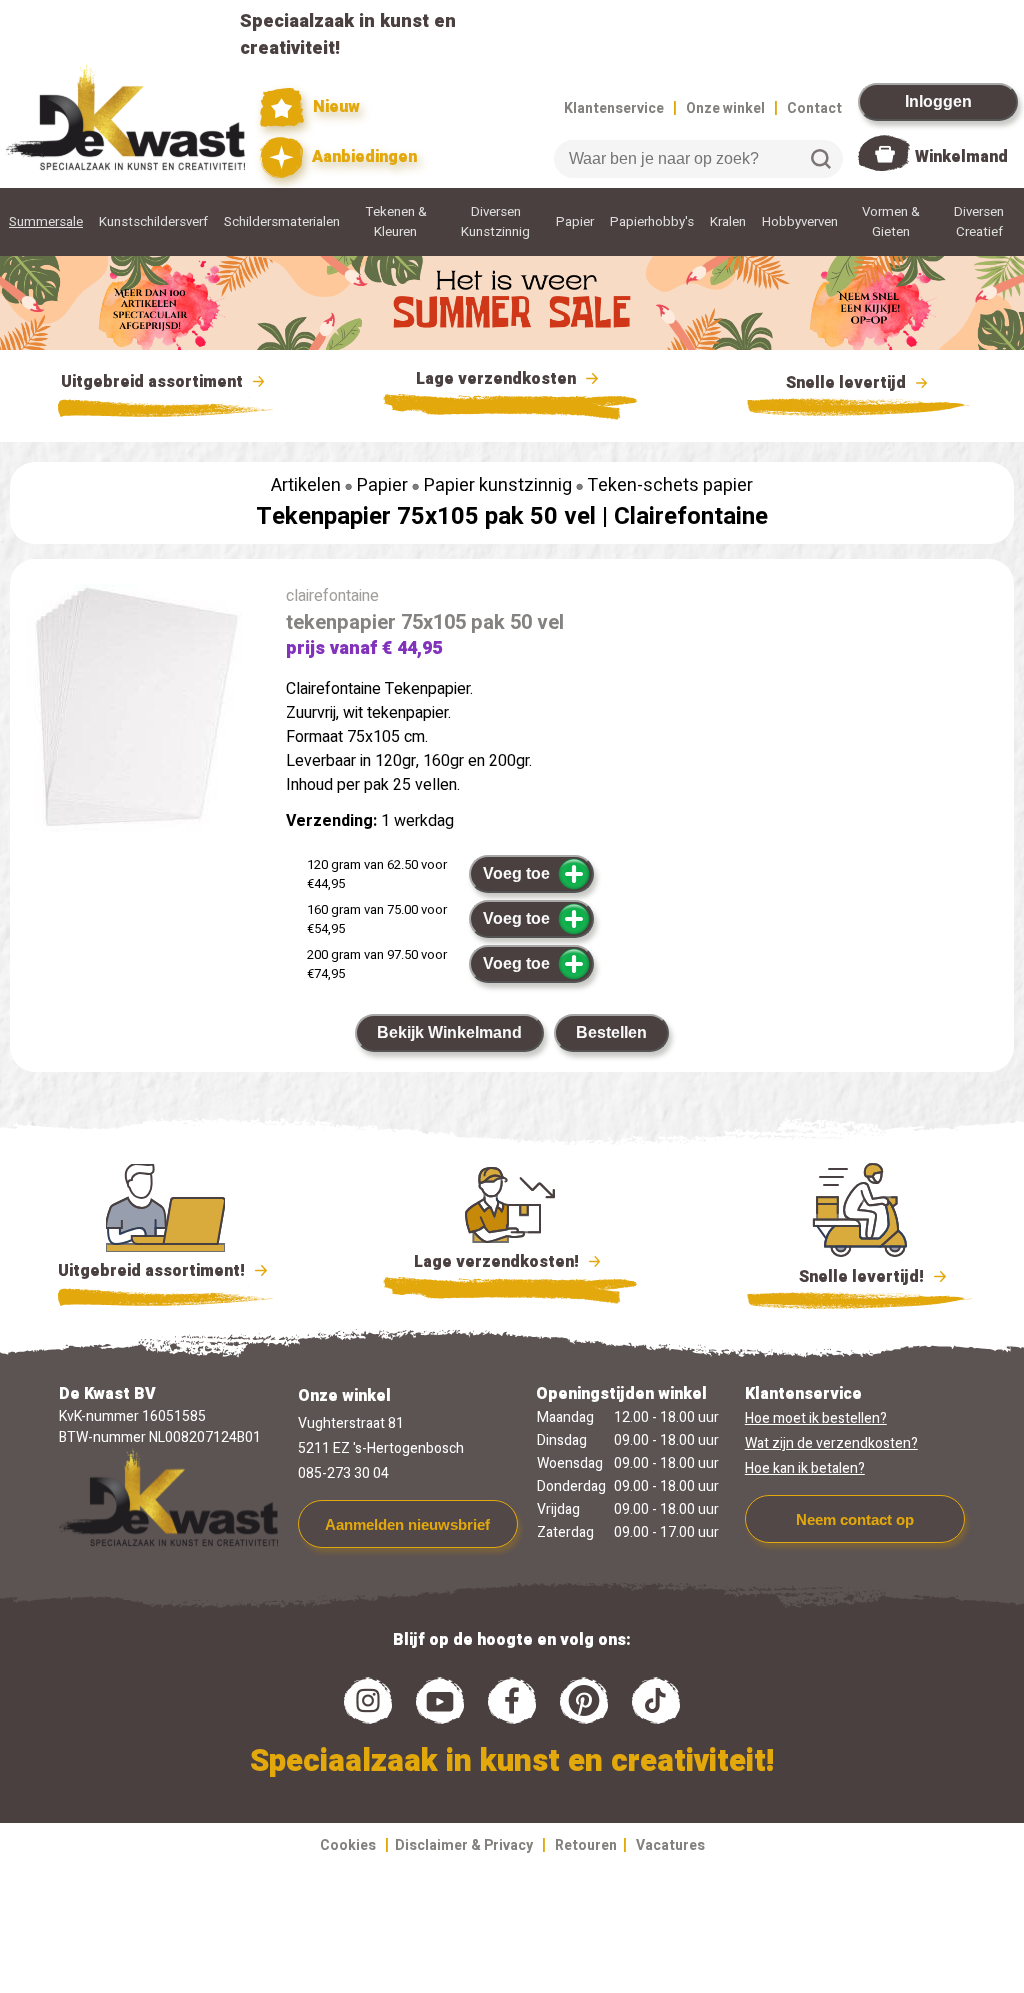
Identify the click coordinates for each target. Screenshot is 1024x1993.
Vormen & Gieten (891, 222)
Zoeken (821, 159)
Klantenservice (614, 108)
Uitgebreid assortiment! (153, 1271)
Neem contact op (855, 1519)
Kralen (728, 222)
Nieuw (334, 107)
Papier (575, 222)
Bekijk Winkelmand (449, 1032)
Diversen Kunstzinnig (495, 222)
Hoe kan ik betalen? (805, 1468)
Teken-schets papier (670, 485)
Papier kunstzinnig (498, 485)
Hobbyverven (800, 222)
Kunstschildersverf (153, 222)
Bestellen (611, 1032)
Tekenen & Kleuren (396, 222)
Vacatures (670, 1845)
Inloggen (938, 101)
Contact (814, 108)
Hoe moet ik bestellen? (816, 1418)
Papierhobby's (652, 222)
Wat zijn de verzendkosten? (831, 1443)
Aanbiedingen (362, 157)
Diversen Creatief (979, 222)
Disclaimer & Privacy (464, 1845)
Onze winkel (725, 108)
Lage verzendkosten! (498, 1262)
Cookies (348, 1845)
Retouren (586, 1845)
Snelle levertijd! (847, 1277)
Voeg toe (516, 873)
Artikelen (306, 485)
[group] (138, 716)
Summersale (46, 222)
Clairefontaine (691, 516)
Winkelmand (961, 157)
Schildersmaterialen (282, 222)
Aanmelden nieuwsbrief (407, 1524)
